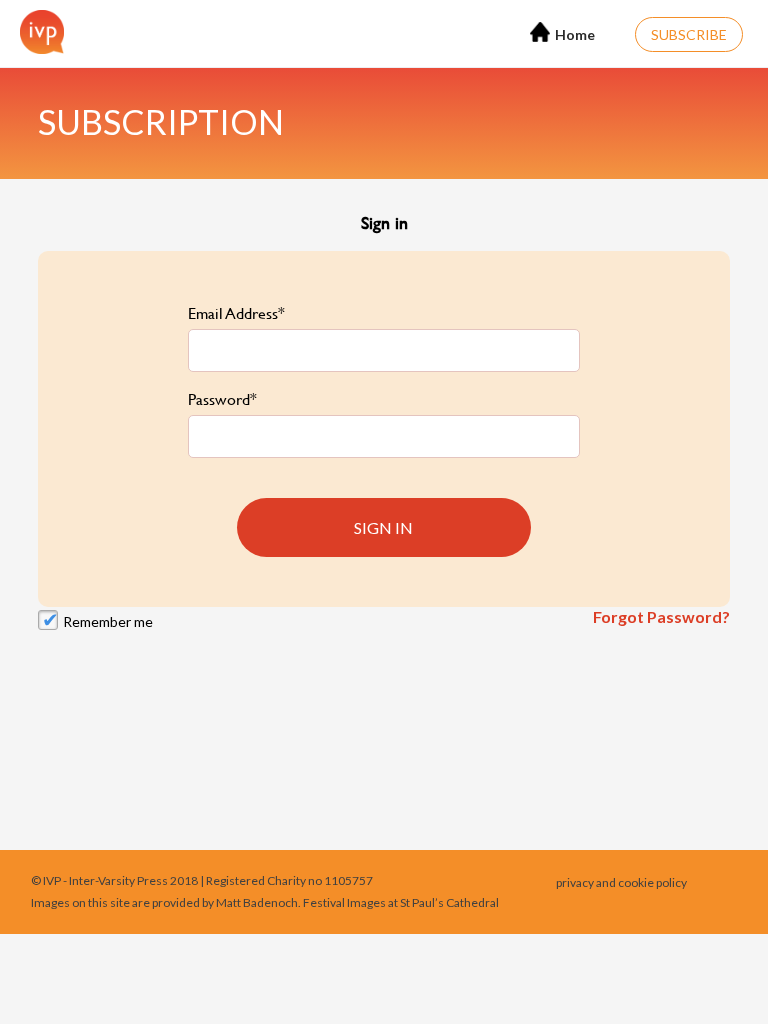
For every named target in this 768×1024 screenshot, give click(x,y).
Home (575, 34)
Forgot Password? (661, 616)
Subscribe (689, 34)
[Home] (37, 32)
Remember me (108, 621)
